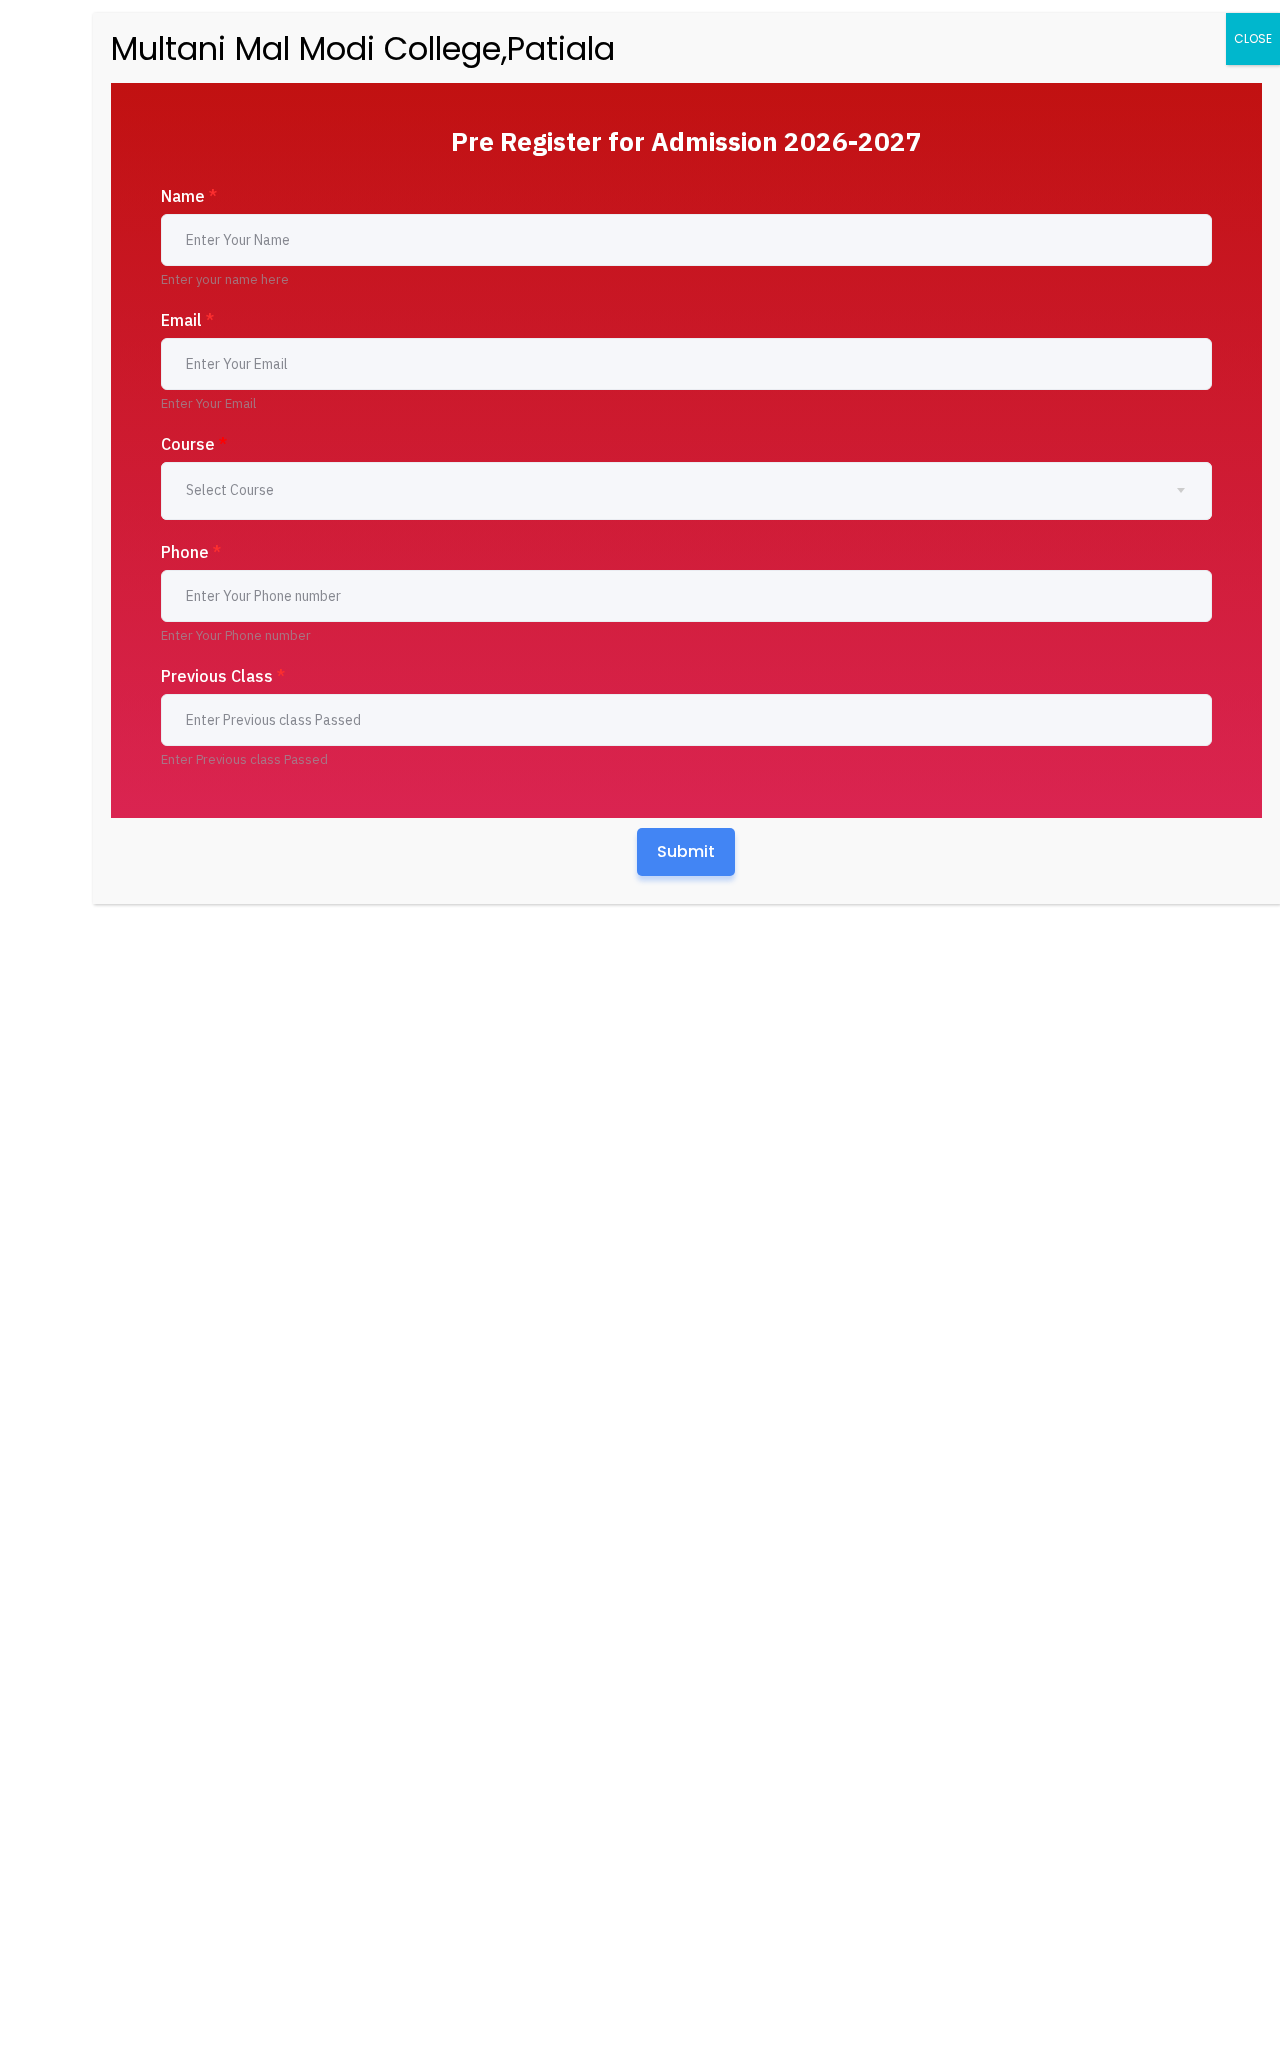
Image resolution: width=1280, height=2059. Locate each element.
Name (189, 196)
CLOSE (1253, 38)
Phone (191, 552)
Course (194, 444)
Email (187, 320)
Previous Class (223, 676)
